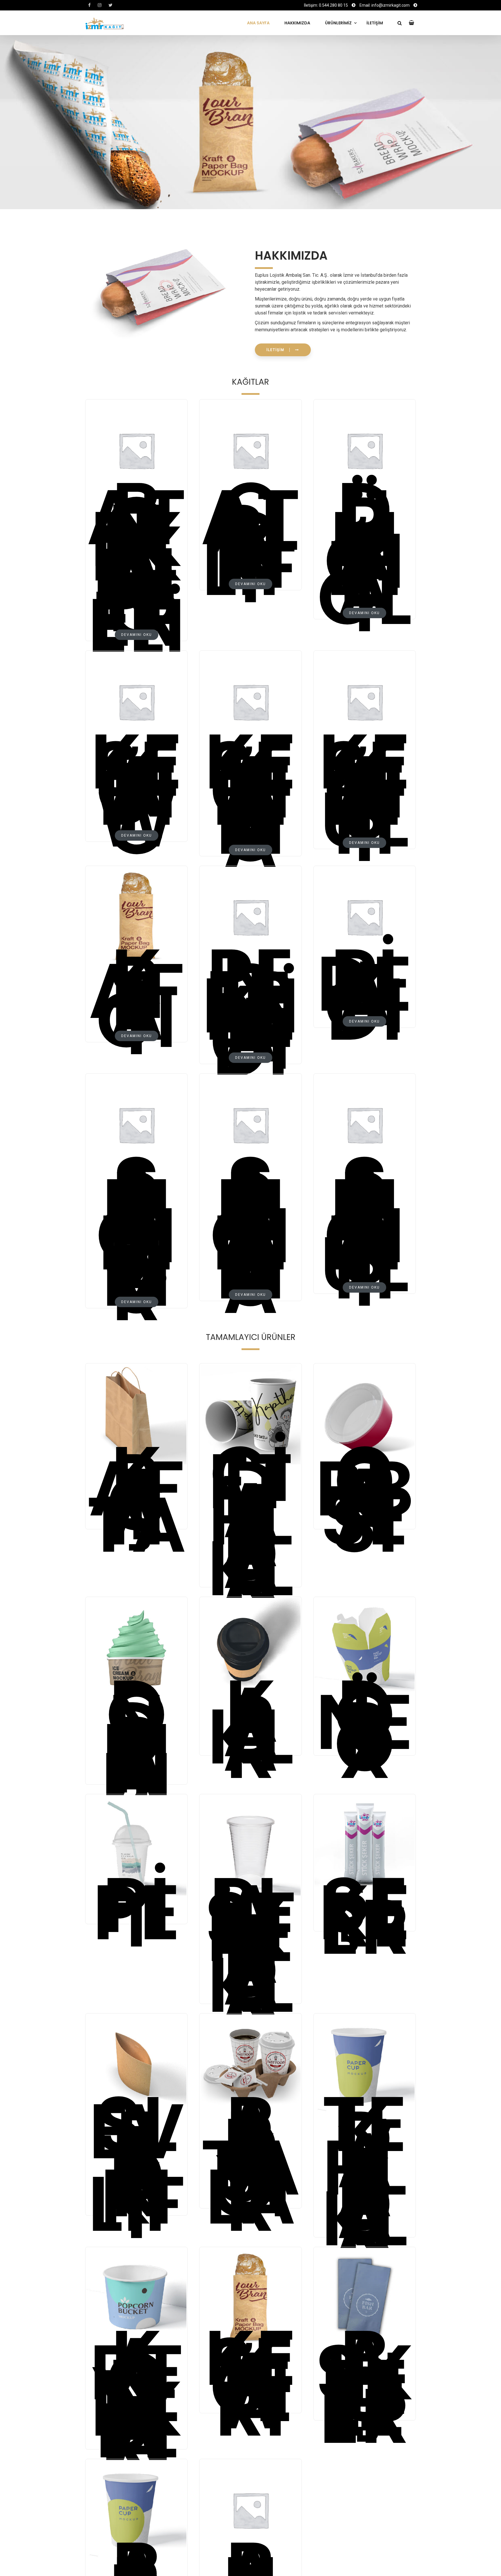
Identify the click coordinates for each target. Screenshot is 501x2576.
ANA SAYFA (258, 23)
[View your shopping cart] (412, 23)
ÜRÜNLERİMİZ (338, 23)
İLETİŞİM (375, 23)
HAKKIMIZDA (297, 23)
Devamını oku (137, 635)
